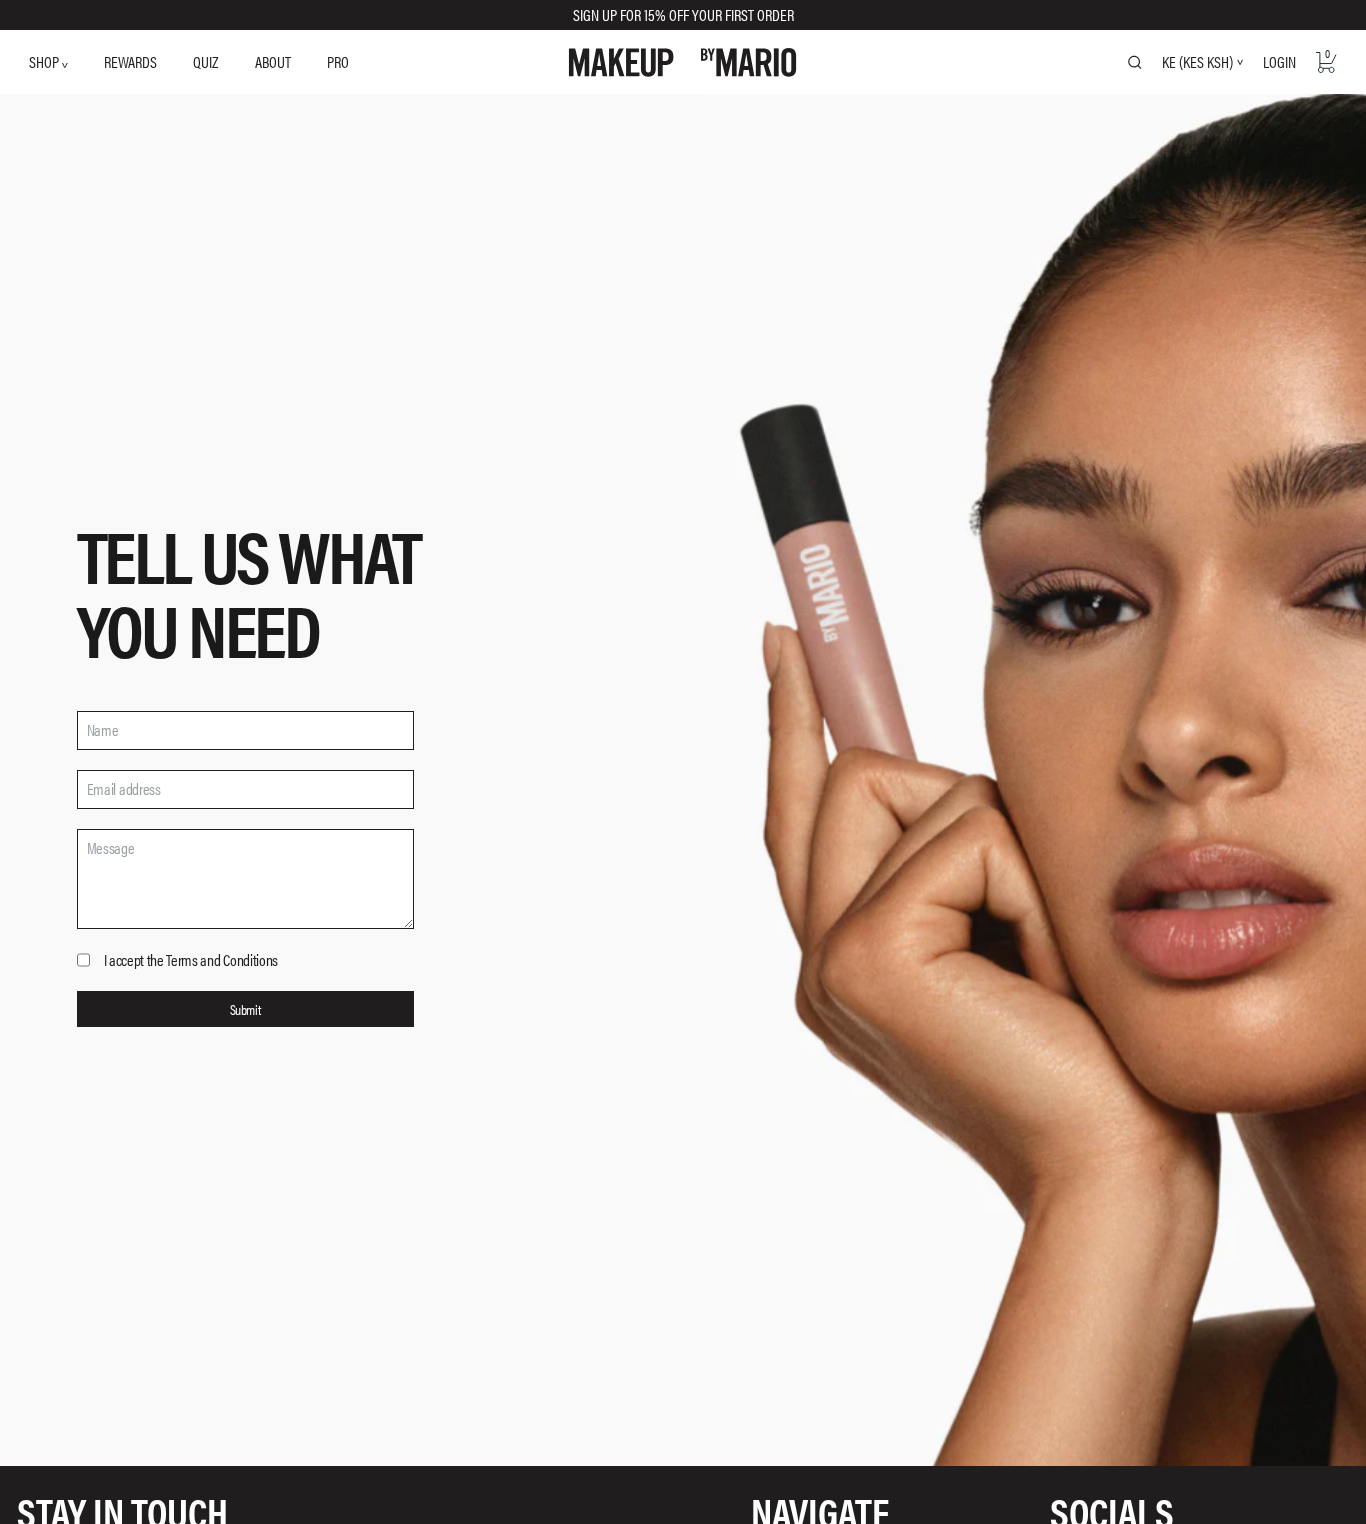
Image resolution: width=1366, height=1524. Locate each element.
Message (111, 848)
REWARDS (130, 61)
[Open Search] (1135, 62)
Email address (124, 789)
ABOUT (273, 61)
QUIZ (205, 61)
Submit (245, 1009)
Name (103, 730)
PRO (338, 61)
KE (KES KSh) (1197, 62)
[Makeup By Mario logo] (682, 62)
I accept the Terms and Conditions (191, 960)
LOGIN (1279, 61)
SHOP (45, 61)
